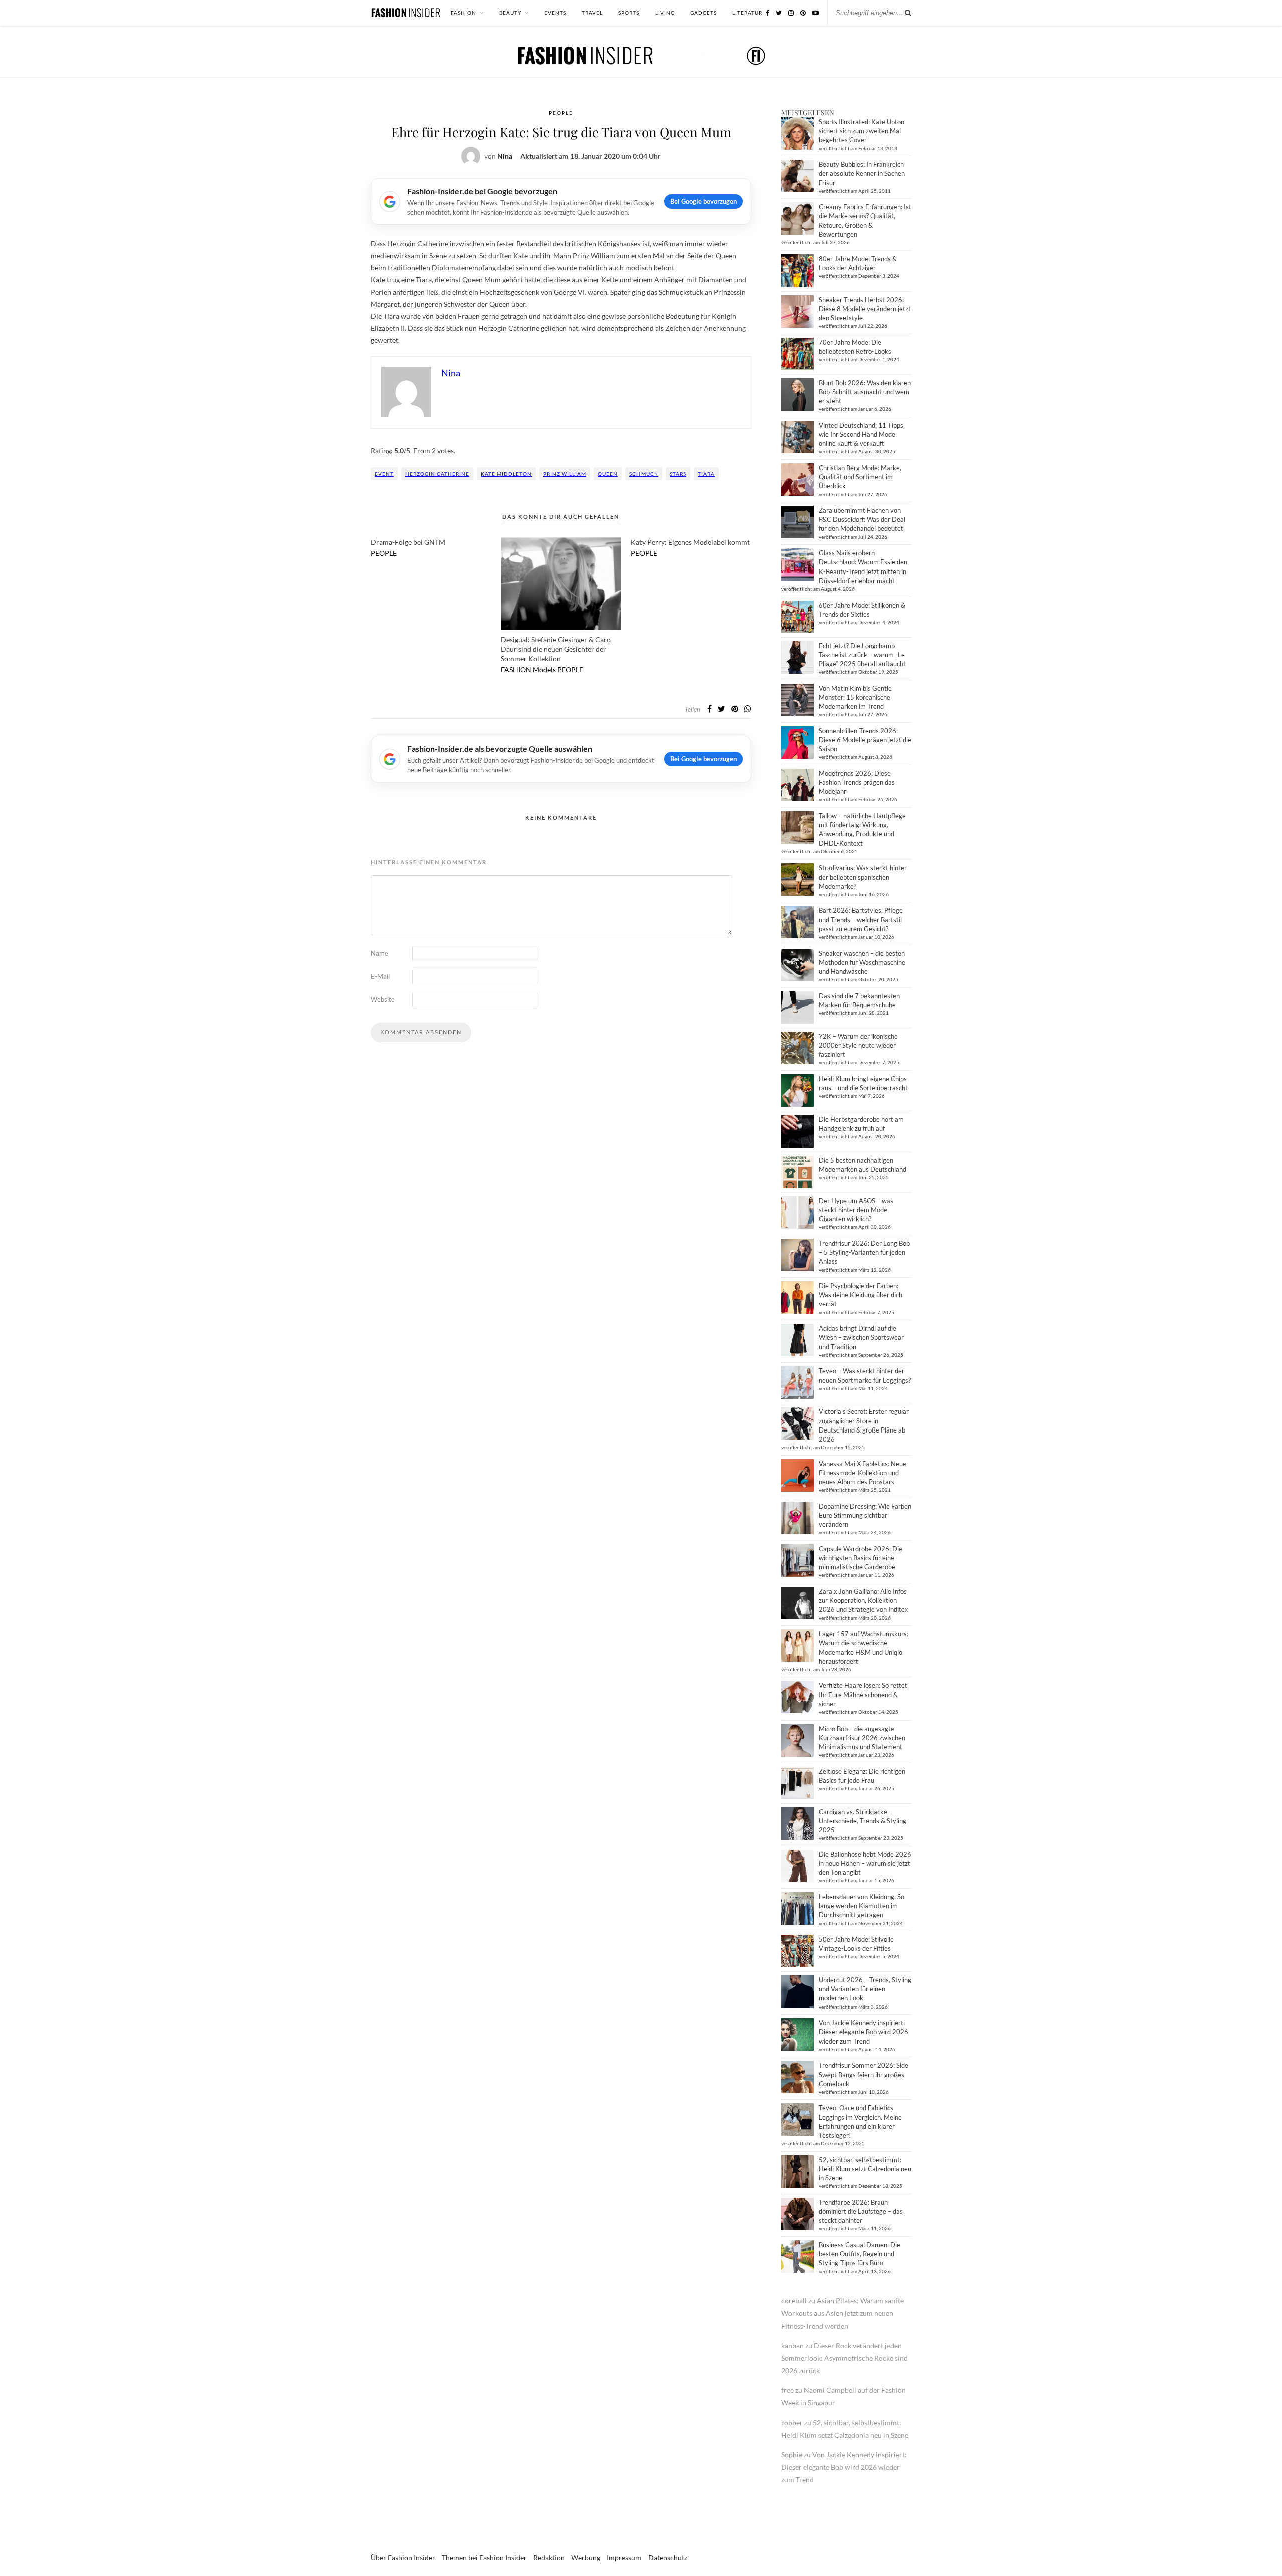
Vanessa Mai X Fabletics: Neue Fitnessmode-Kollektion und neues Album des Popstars (863, 1473)
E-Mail (380, 976)
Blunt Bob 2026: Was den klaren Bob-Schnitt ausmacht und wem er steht (865, 392)
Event (384, 474)
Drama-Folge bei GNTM (408, 542)
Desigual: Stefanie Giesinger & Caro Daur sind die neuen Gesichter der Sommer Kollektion (556, 649)
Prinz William (565, 474)
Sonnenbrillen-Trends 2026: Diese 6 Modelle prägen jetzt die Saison (865, 740)
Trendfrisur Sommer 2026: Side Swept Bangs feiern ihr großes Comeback (864, 2074)
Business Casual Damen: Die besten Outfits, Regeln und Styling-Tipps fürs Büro (860, 2254)
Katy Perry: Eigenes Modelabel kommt (690, 542)
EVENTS (555, 13)
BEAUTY (510, 13)
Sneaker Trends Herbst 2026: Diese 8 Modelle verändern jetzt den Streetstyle (865, 309)
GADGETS (703, 13)
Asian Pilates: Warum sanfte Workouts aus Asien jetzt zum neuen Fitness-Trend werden (843, 2313)
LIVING (665, 13)
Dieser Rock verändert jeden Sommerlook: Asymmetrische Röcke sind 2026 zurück (845, 2358)
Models (544, 669)
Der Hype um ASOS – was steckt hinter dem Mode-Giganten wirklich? (856, 1210)
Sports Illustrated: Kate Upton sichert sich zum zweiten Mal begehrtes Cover (862, 131)
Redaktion (549, 2558)
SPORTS (629, 13)
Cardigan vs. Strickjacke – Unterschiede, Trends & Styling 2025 (863, 1821)
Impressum (624, 2558)
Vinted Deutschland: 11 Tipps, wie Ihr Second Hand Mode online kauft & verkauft (862, 434)
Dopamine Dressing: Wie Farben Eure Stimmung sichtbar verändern (865, 1515)
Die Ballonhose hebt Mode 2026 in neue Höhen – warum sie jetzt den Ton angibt (865, 1863)
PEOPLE (561, 113)
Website (383, 999)
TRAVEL (592, 13)
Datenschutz (668, 2558)
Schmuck (644, 474)
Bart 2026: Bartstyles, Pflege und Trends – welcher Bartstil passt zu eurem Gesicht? (861, 919)
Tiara (706, 474)
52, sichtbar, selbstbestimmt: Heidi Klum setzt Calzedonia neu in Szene (865, 2169)
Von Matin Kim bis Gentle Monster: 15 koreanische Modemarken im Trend (855, 697)
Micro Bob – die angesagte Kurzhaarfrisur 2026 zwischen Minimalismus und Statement (862, 1738)
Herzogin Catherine (437, 474)
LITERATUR (747, 13)
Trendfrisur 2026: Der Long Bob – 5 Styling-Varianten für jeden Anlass (864, 1252)
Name (379, 953)
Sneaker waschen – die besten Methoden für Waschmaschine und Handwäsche (862, 962)
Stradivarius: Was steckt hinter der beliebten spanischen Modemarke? (863, 877)
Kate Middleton (506, 474)
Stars (678, 474)
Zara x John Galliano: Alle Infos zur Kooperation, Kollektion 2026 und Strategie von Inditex (864, 1600)
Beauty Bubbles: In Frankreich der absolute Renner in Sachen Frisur (862, 173)
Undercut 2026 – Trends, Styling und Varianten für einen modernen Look (865, 1989)
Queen (608, 474)
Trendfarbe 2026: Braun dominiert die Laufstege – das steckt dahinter (861, 2211)
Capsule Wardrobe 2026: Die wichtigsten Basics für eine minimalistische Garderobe (861, 1558)
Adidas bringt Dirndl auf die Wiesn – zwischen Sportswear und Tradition (861, 1337)
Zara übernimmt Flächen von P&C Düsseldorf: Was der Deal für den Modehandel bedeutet (862, 519)
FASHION (463, 13)
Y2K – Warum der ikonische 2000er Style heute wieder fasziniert (858, 1045)
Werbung (586, 2558)
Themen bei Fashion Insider (484, 2558)
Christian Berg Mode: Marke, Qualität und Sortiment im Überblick (860, 477)
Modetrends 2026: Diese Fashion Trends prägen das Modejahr (857, 782)
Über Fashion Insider (403, 2558)
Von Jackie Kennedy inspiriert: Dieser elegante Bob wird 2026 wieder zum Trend (864, 2032)
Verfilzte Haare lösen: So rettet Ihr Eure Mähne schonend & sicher (863, 1694)
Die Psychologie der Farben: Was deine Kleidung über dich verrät (861, 1295)
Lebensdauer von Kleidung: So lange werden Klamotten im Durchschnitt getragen (862, 1906)
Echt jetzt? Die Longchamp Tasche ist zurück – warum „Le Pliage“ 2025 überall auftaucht (862, 655)
